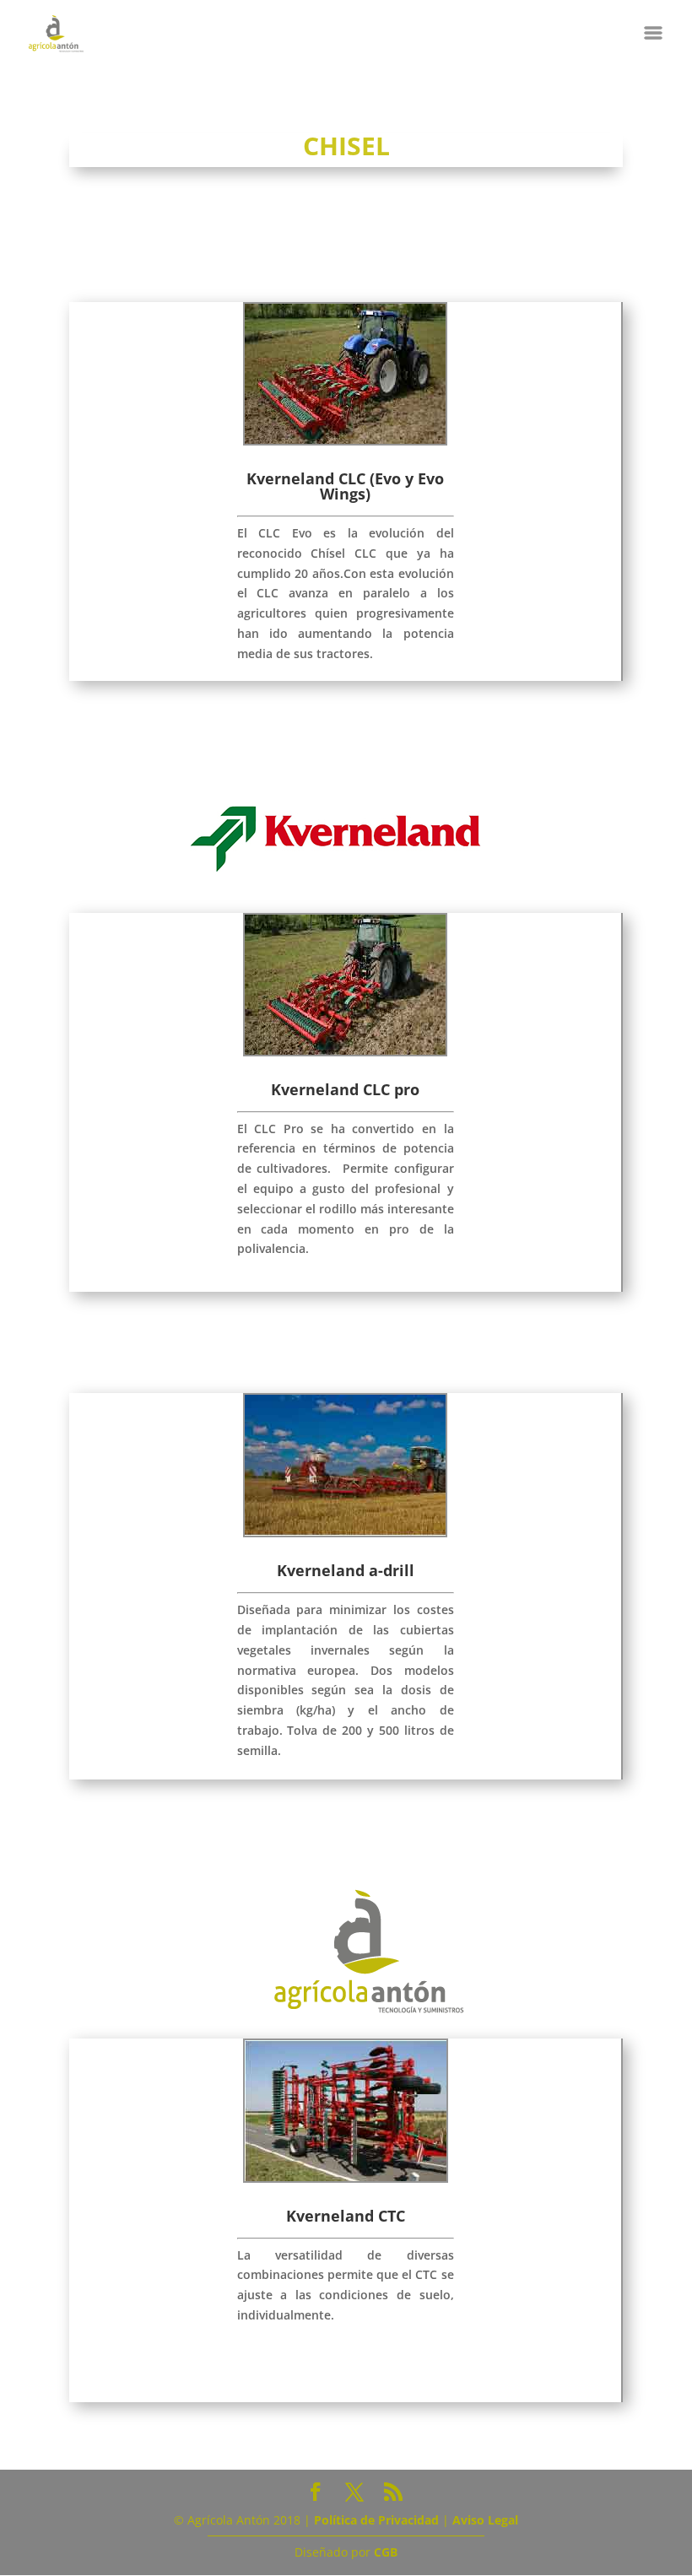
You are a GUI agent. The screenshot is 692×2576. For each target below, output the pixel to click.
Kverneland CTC (346, 2216)
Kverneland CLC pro (345, 1089)
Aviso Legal (485, 2520)
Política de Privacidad (376, 2520)
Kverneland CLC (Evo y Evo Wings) (345, 486)
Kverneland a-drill (346, 1570)
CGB (386, 2552)
